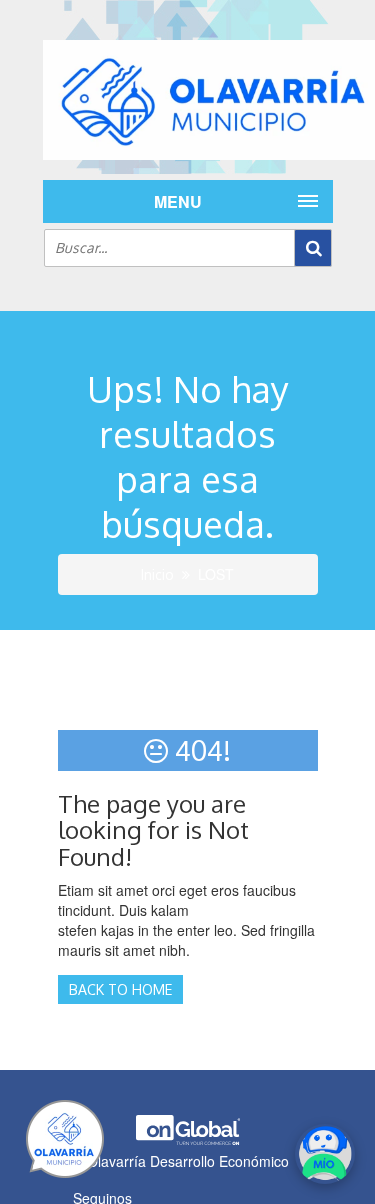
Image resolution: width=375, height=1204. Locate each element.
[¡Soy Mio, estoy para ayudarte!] (325, 1154)
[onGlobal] (188, 1140)
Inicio (157, 574)
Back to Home (120, 989)
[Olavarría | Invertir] (188, 100)
